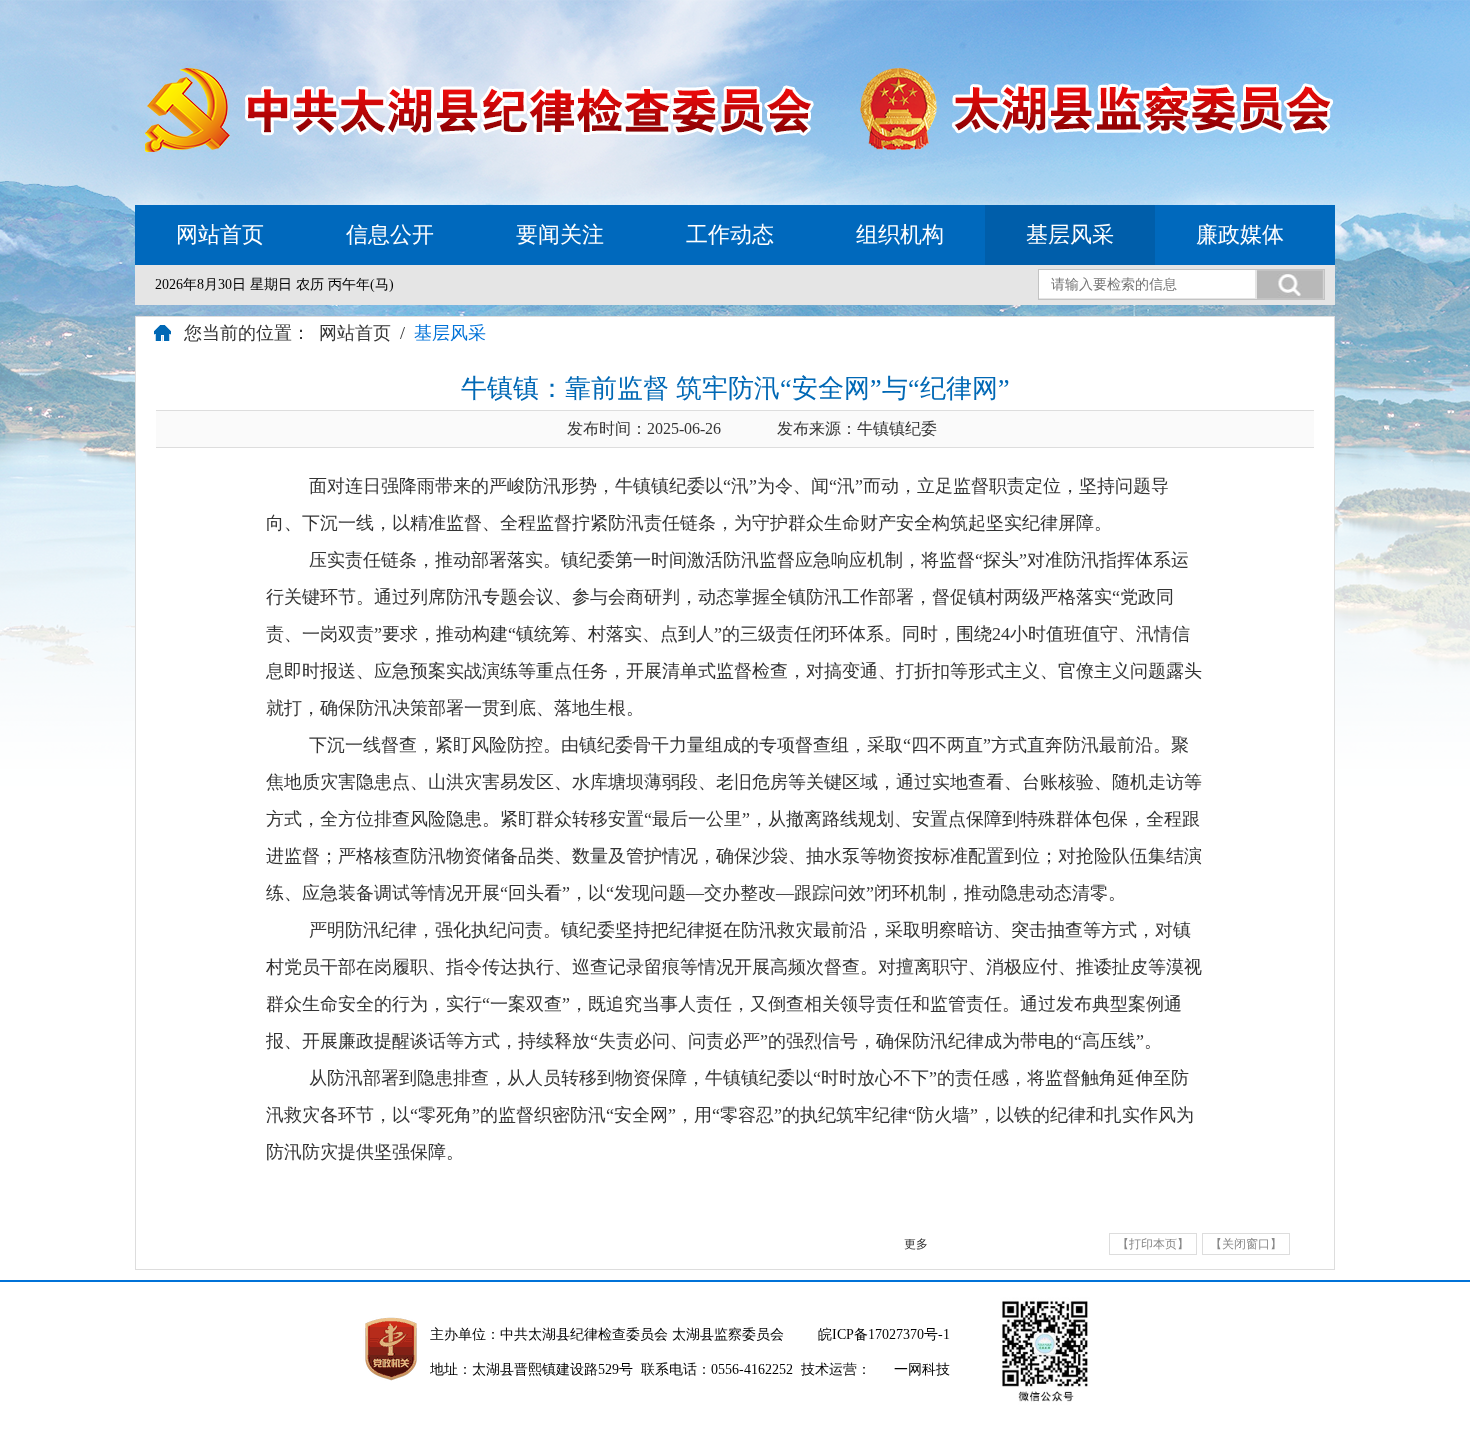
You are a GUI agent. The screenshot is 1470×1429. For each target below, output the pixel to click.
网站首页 (220, 234)
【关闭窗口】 (1246, 1244)
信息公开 (390, 234)
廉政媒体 (1240, 234)
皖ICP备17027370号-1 (884, 1334)
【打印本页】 (1153, 1244)
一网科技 (922, 1369)
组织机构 (900, 234)
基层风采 (1070, 234)
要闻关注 (560, 234)
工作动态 (730, 234)
